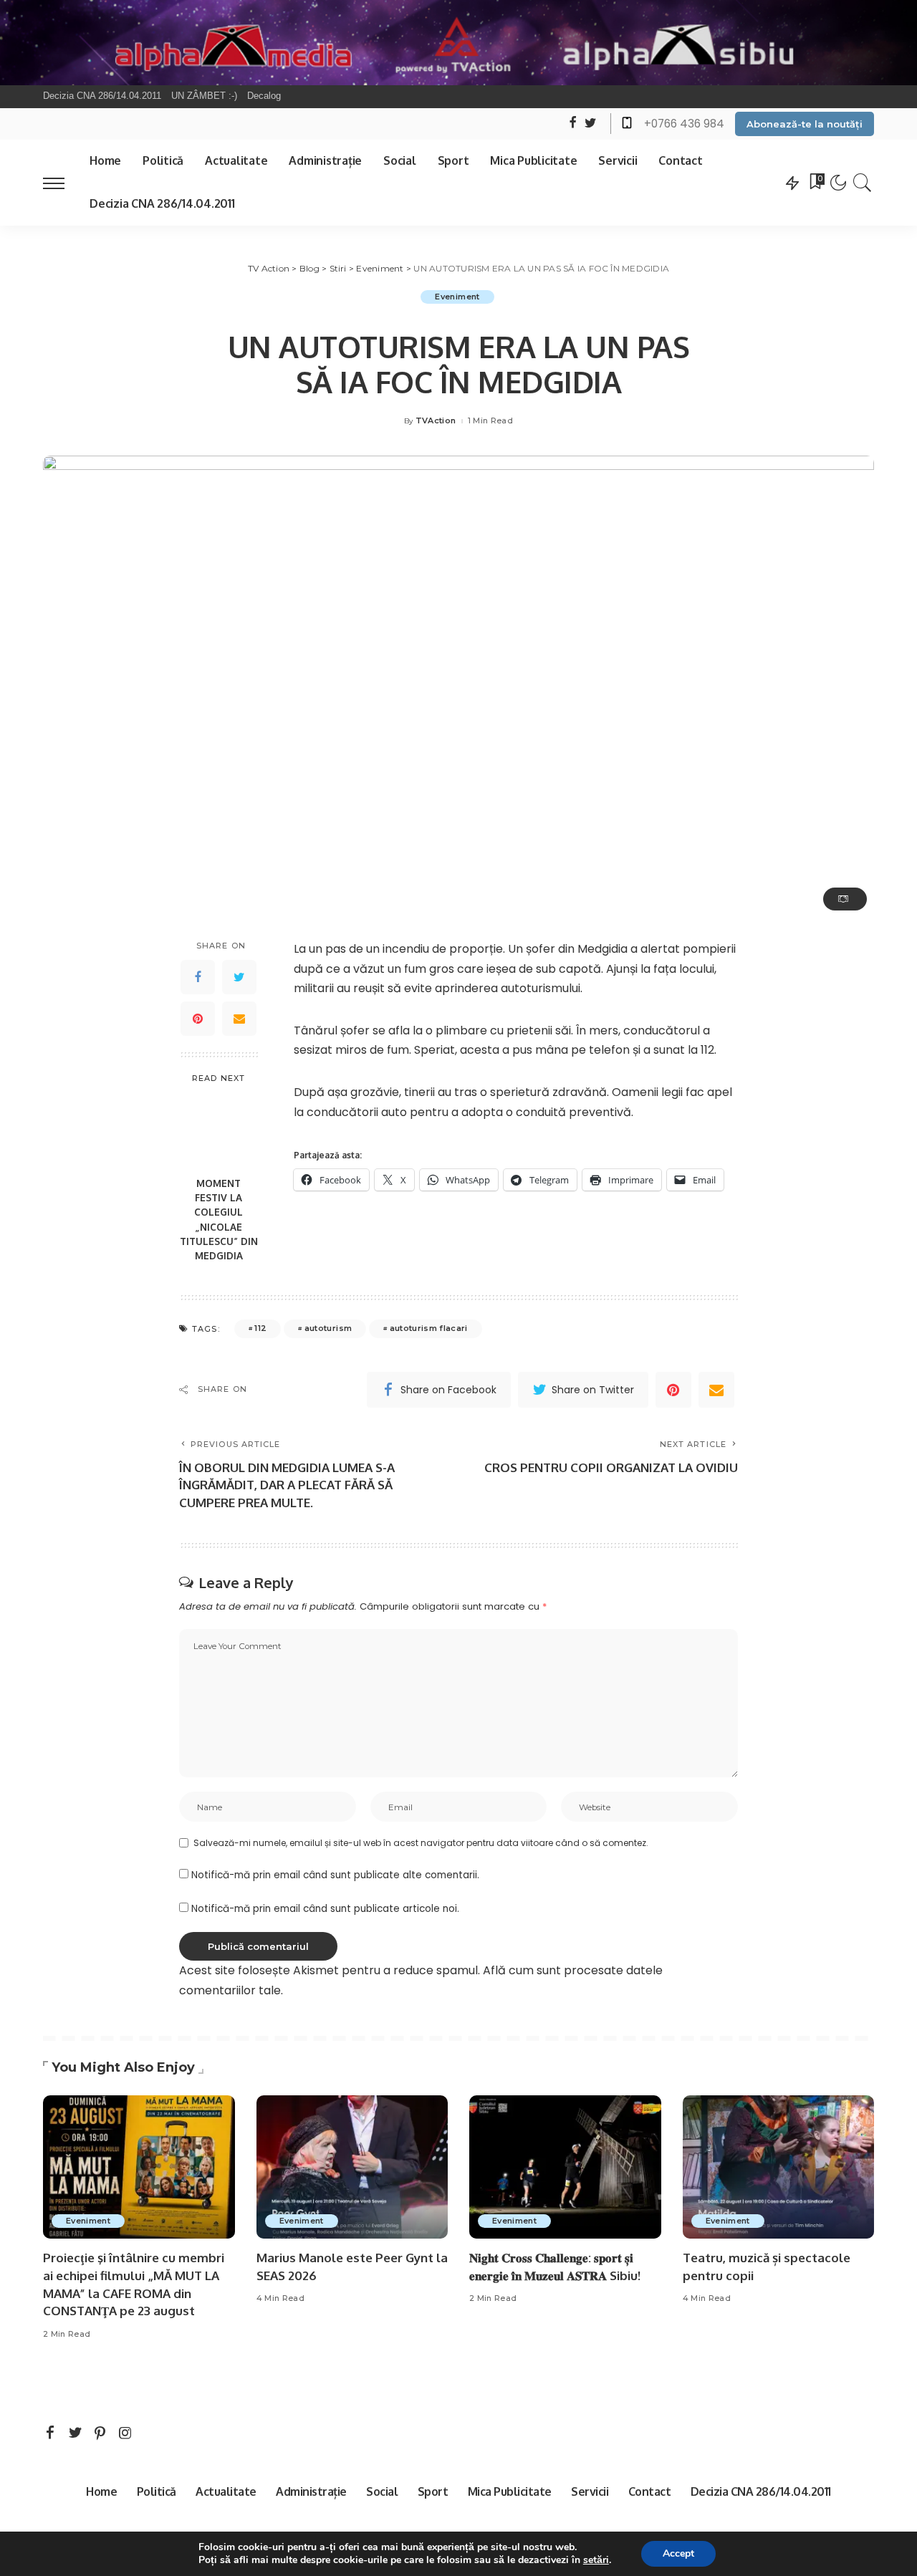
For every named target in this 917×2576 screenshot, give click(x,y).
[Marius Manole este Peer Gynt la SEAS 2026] (352, 2167)
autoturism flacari (429, 1328)
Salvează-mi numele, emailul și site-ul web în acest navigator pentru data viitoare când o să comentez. (421, 1843)
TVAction (436, 421)
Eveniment (457, 297)
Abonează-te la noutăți (805, 124)
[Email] (239, 1019)
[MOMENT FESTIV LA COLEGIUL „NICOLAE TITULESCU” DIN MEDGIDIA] (219, 1131)
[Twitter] (239, 977)
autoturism (328, 1328)
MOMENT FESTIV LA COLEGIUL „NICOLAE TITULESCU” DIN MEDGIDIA (219, 1219)
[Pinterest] (198, 1019)
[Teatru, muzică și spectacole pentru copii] (779, 2167)
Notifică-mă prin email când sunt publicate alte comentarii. (335, 1875)
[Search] (863, 183)
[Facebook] (198, 977)
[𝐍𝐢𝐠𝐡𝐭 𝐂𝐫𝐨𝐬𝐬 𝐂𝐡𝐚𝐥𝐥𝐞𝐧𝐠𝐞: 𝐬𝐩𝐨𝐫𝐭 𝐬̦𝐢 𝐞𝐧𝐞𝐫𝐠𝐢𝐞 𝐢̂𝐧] (565, 2167)
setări (596, 2560)
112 (260, 1328)
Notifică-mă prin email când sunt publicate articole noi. (325, 1909)
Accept (678, 2553)
